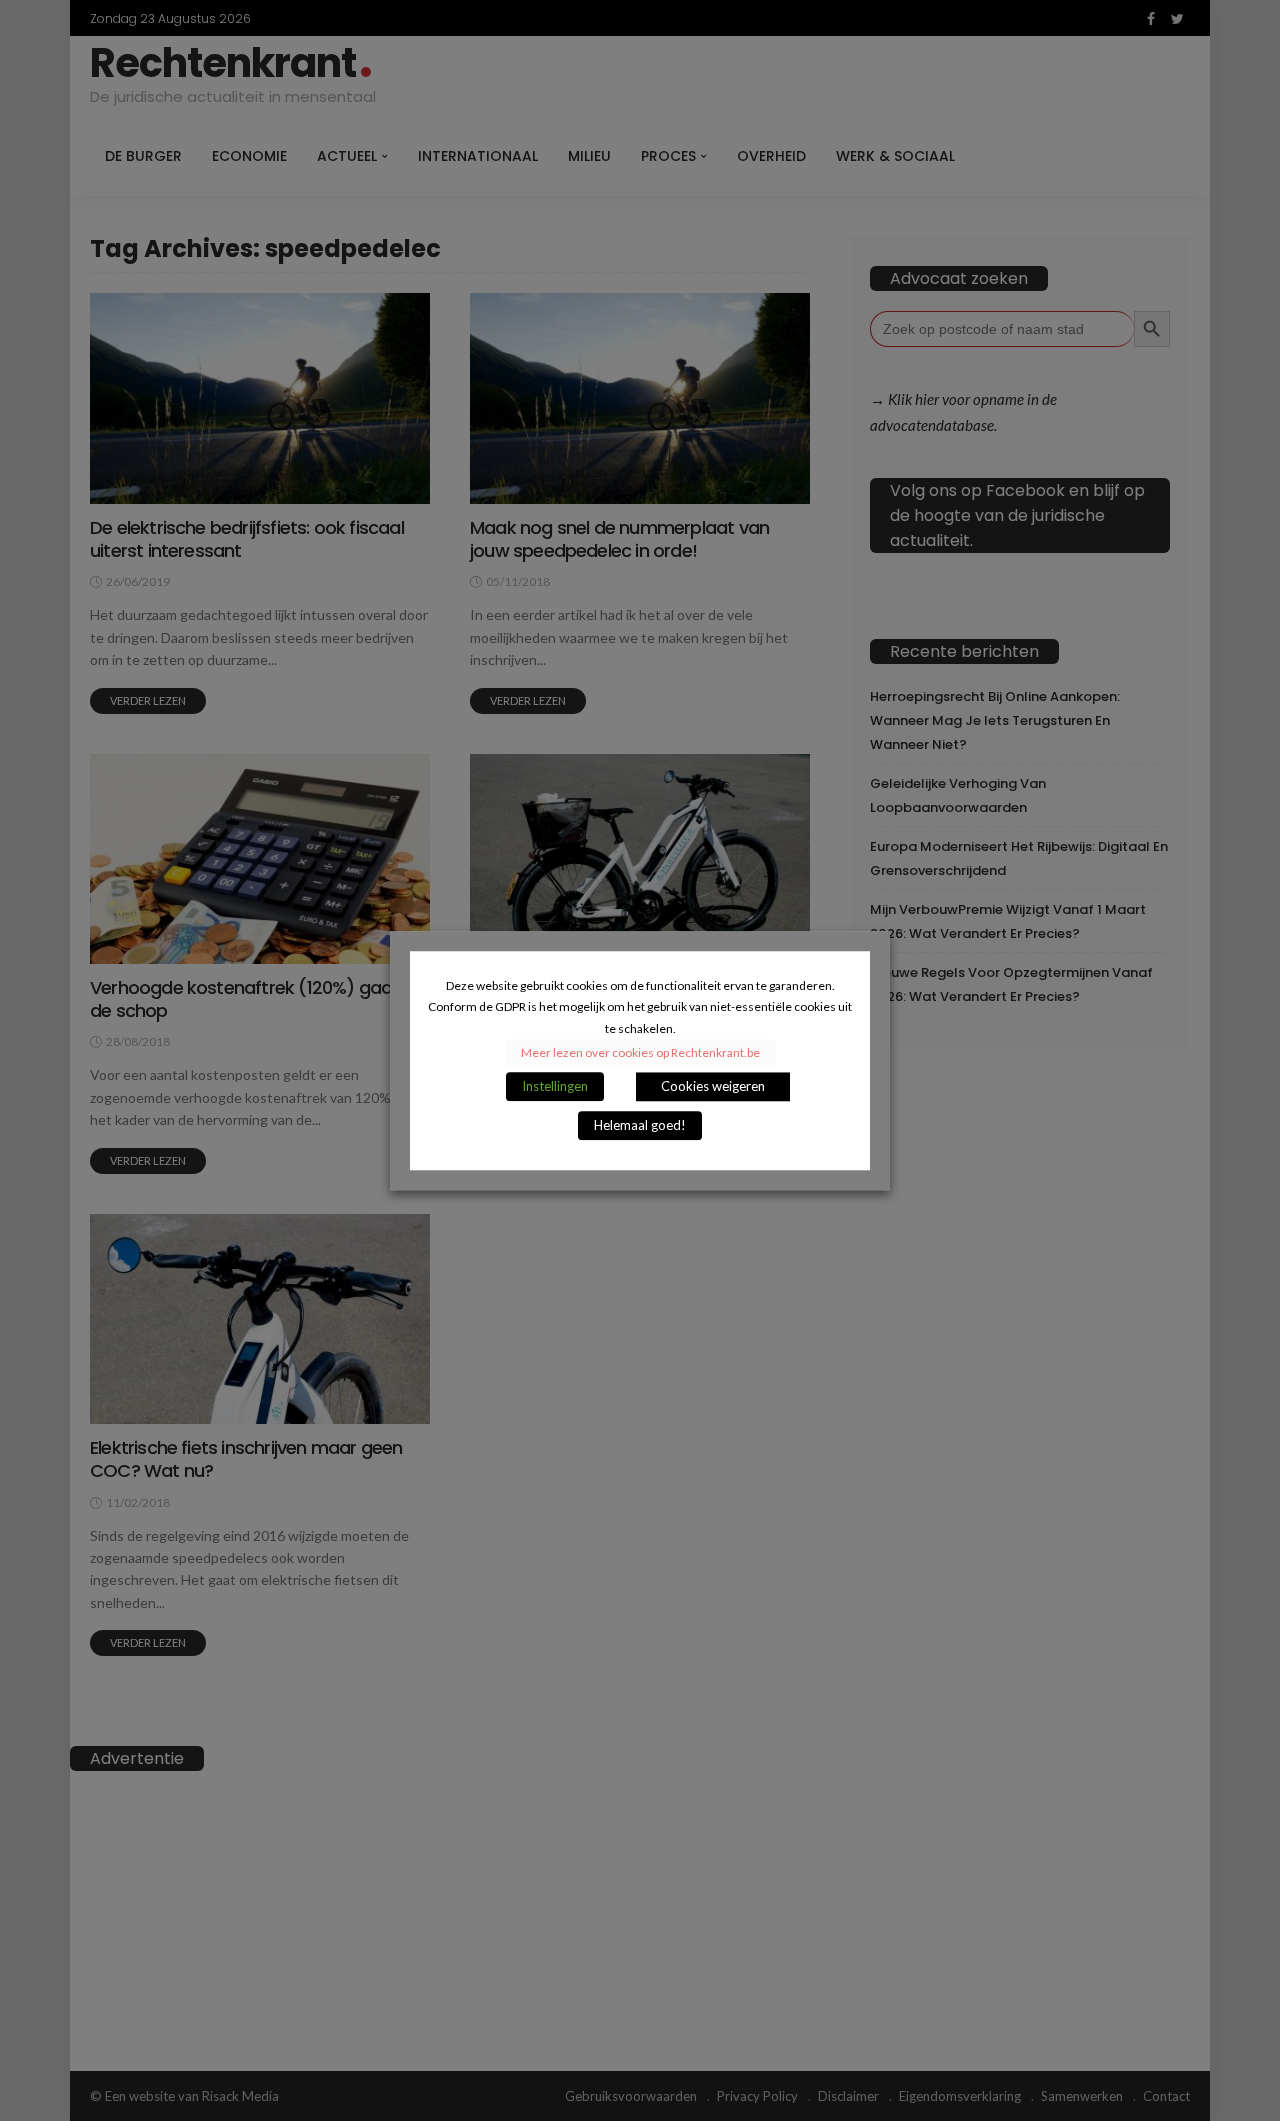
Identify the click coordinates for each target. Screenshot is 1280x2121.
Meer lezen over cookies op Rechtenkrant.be (640, 1052)
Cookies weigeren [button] (713, 1086)
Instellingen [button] (555, 1086)
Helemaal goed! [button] (640, 1125)
